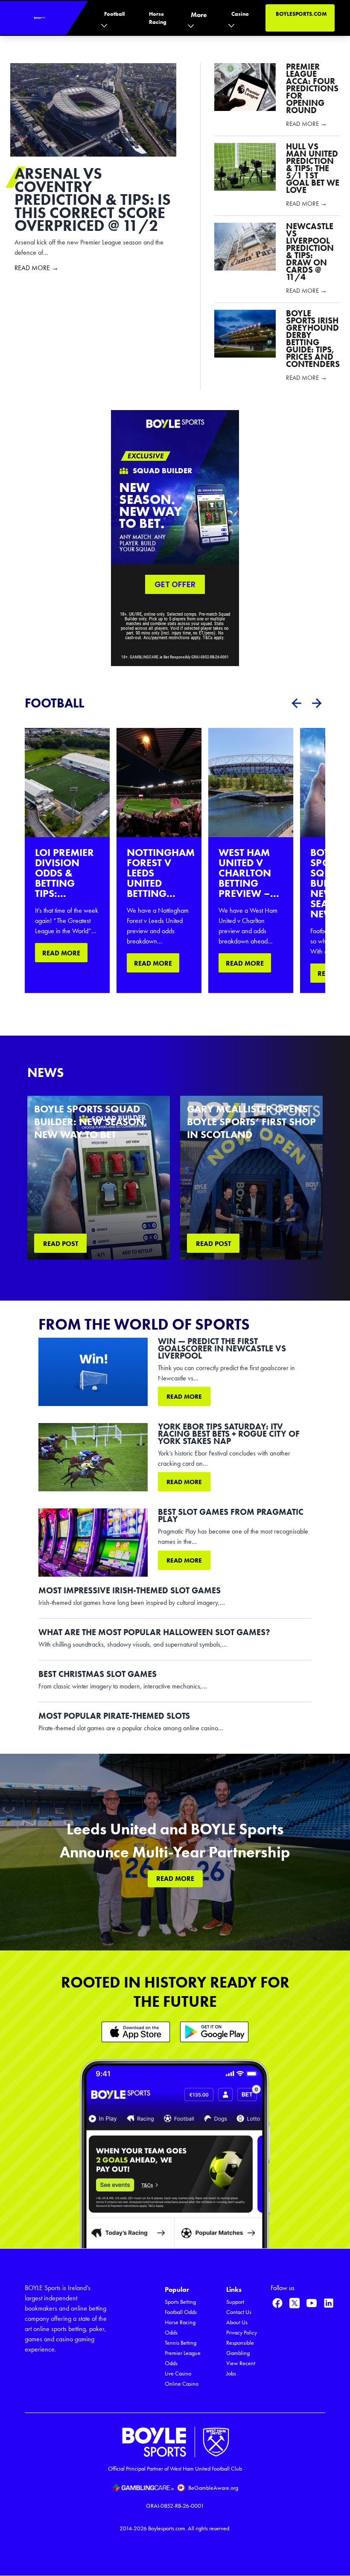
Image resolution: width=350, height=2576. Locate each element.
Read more (184, 1397)
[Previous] (296, 703)
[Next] (317, 703)
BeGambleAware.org (213, 2488)
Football (114, 14)
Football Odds (181, 2312)
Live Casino (178, 2374)
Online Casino (182, 2384)
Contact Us (239, 2312)
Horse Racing (158, 18)
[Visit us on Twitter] (295, 2303)
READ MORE (61, 953)
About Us (237, 2322)
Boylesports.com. (167, 2528)
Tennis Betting (181, 2343)
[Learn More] (136, 2032)
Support (235, 2302)
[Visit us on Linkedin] (329, 2303)
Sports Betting (180, 2302)
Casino (240, 14)
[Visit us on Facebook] (277, 2303)
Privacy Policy (242, 2333)
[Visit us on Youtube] (312, 2303)
